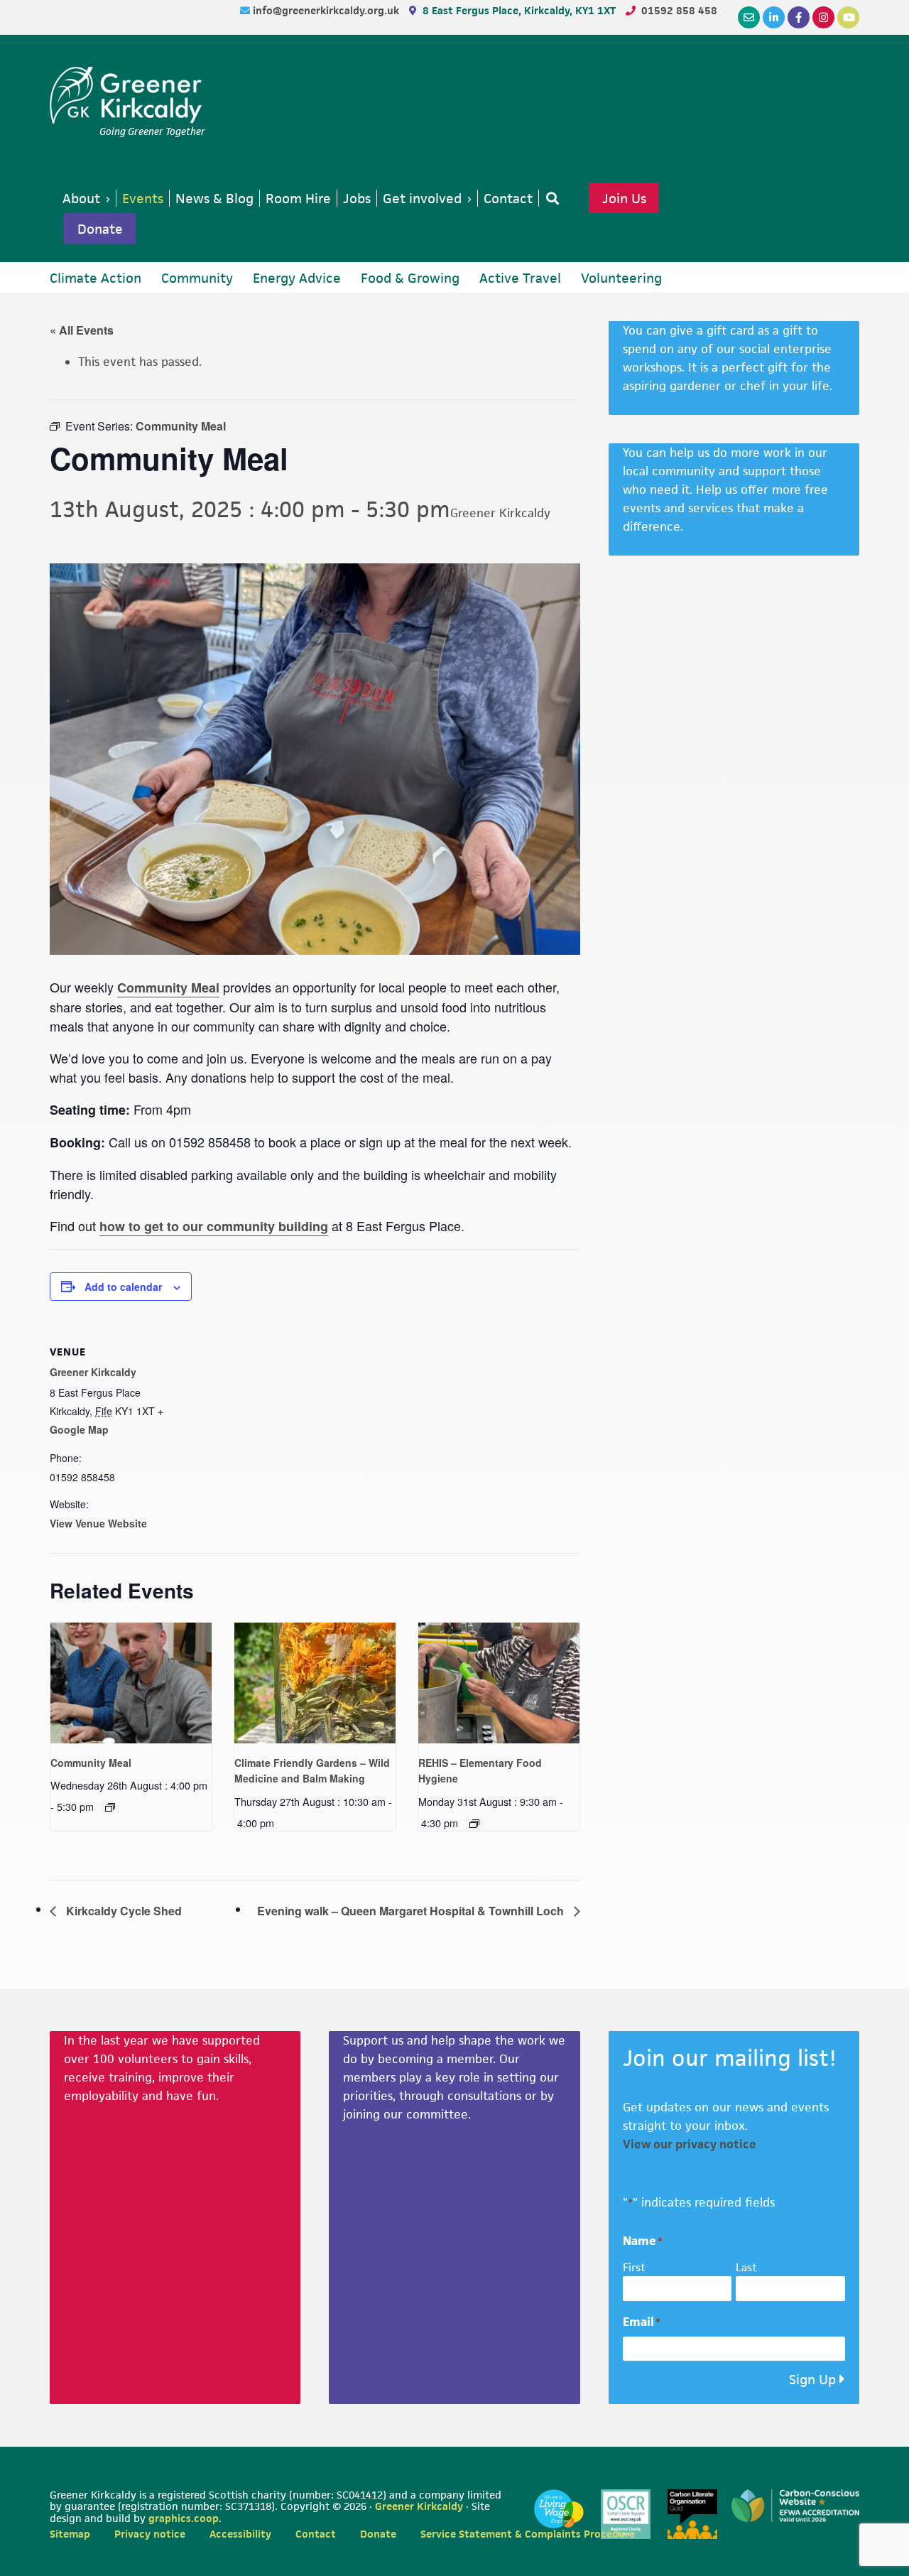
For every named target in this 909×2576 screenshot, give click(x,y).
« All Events (82, 330)
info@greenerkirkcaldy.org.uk (327, 10)
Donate (100, 229)
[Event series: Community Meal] (110, 1807)
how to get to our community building (214, 1226)
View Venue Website (98, 1523)
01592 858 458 (679, 10)
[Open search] (550, 198)
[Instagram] (823, 17)
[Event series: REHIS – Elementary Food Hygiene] (474, 1824)
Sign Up (812, 2380)
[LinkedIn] (774, 17)
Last (746, 2267)
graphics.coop (184, 2518)
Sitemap (70, 2534)
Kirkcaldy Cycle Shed (123, 1911)
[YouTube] (848, 17)
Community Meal (168, 987)
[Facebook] (799, 17)
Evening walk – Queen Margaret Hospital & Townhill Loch (412, 1911)
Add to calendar (123, 1287)
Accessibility (240, 2534)
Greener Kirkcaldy (127, 95)
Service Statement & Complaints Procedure (528, 2534)
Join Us (624, 198)
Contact (316, 2534)
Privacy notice (150, 2534)
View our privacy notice (690, 2144)
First (634, 2267)
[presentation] (131, 1683)
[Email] (749, 17)
